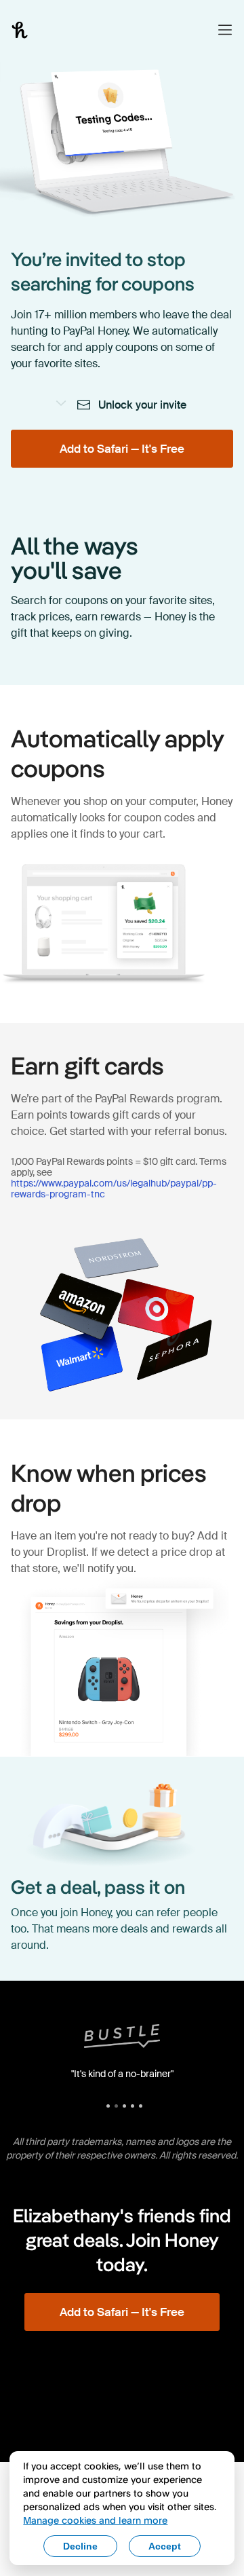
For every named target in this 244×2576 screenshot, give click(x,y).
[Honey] (20, 30)
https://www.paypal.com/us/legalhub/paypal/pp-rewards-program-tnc (114, 1189)
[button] (225, 30)
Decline (80, 2546)
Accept (165, 2546)
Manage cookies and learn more (95, 2520)
